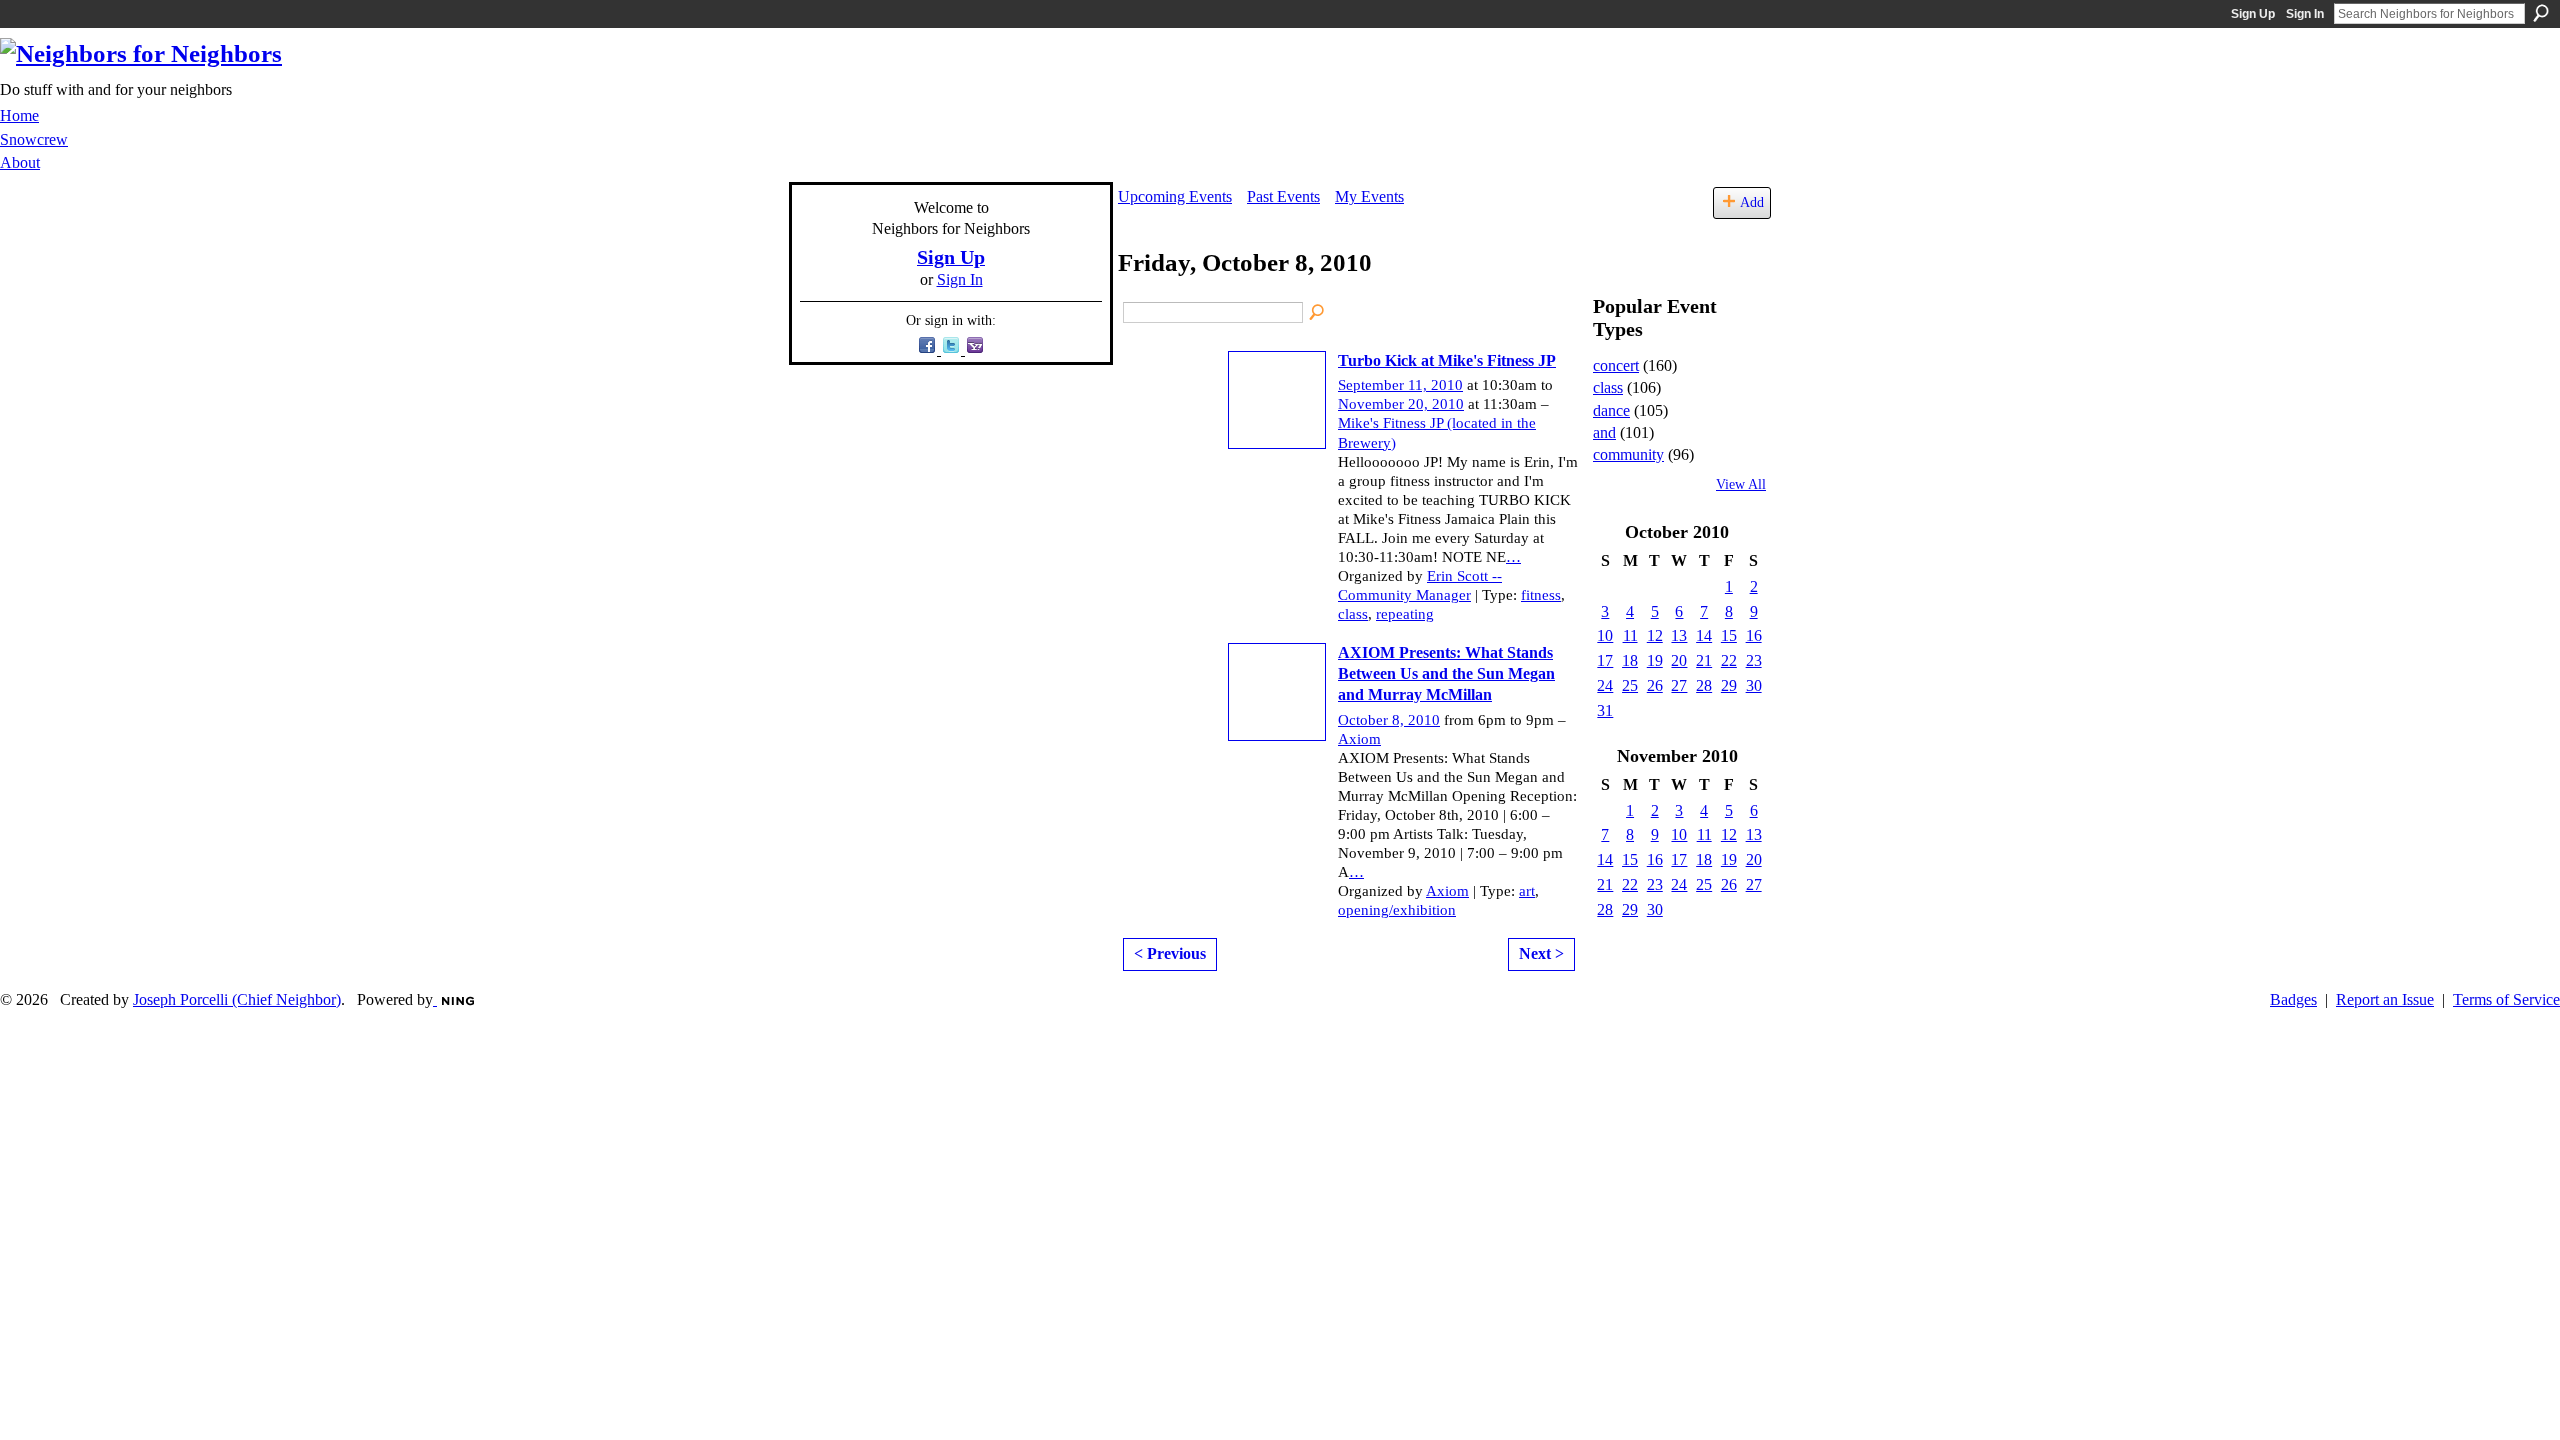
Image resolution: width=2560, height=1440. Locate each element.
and (1604, 432)
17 (1605, 660)
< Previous (1170, 953)
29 (1729, 685)
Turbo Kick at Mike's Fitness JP (1447, 360)
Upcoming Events (1175, 196)
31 (1605, 710)
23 (1754, 660)
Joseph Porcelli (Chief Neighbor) (237, 999)
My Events (1369, 196)
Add (1752, 202)
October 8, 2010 (1389, 720)
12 (1655, 635)
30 (1754, 685)
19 (1655, 660)
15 (1729, 635)
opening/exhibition (1397, 910)
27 (1679, 685)
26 (1655, 685)
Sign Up (2253, 14)
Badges (2293, 999)
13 (1679, 635)
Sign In (2305, 14)
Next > (1541, 953)
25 (1630, 685)
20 (1679, 660)
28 (1704, 685)
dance (1611, 410)
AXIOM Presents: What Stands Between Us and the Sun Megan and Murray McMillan (1446, 673)
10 (1605, 635)
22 (1729, 660)
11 (1630, 635)
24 (1605, 685)
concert (1616, 365)
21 (1704, 660)
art (1527, 891)
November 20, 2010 (1401, 404)
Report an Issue (2385, 999)
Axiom (1359, 739)
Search (2541, 13)
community (1628, 454)
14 (1704, 635)
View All (1741, 484)
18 (1630, 660)
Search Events (1318, 313)
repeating (1405, 614)
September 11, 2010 (1400, 385)
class (1353, 614)
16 (1754, 635)
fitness (1541, 595)
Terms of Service (2506, 999)
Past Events (1283, 196)
